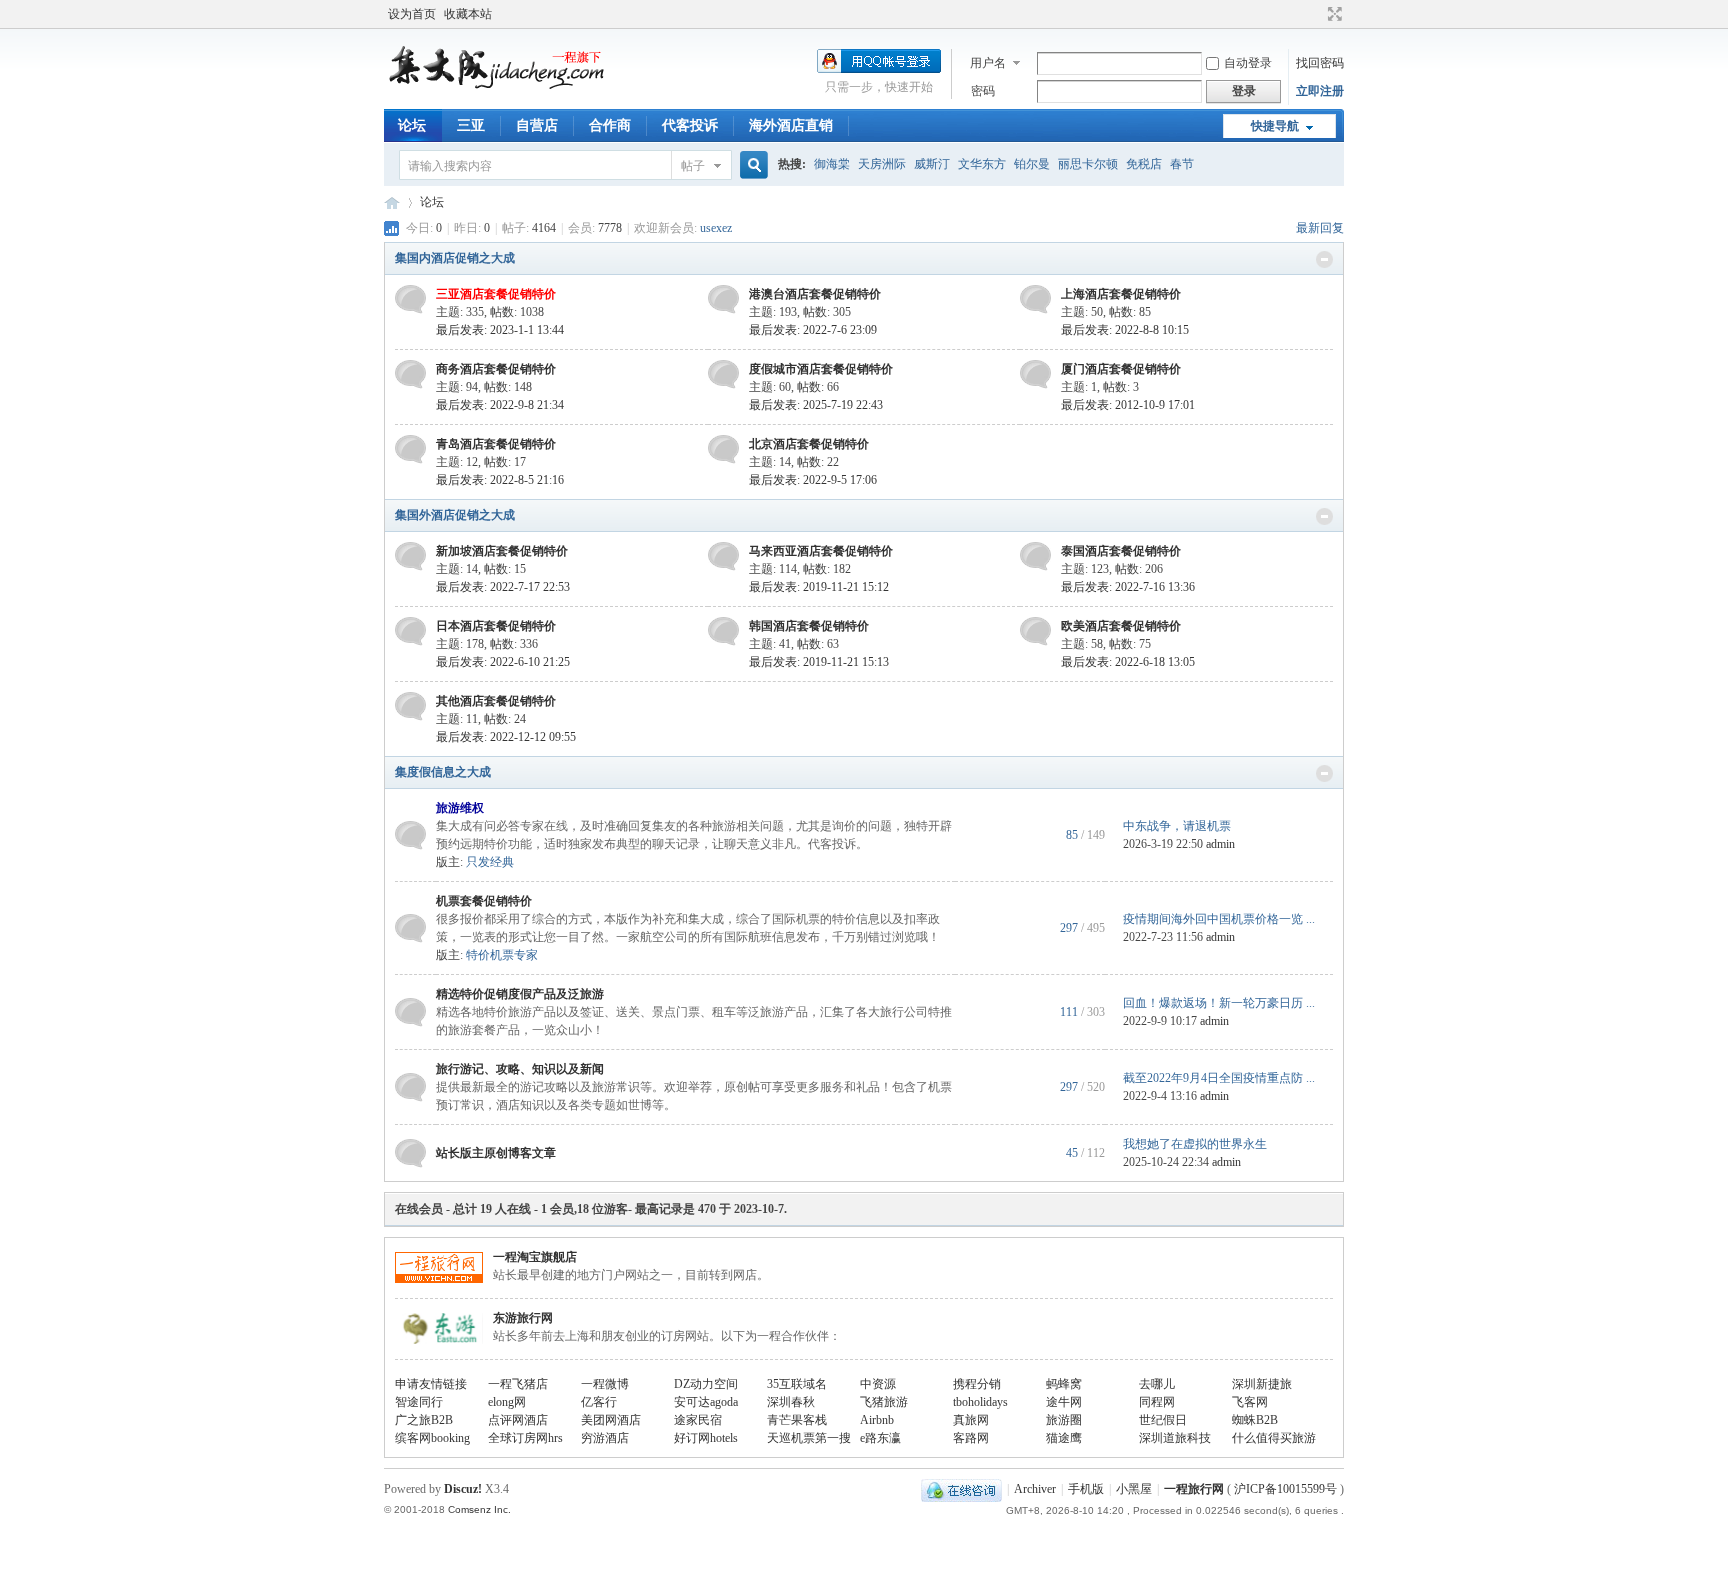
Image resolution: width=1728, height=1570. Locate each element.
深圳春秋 (791, 1402)
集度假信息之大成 (443, 772)
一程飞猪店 (518, 1384)
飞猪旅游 (884, 1402)
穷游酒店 (605, 1438)
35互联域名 (797, 1384)
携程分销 (977, 1384)
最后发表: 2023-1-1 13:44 (500, 330)
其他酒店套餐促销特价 (496, 701)
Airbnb (877, 1420)
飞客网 (1250, 1402)
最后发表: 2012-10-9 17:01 (1128, 405)
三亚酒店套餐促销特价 (496, 294)
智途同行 (419, 1402)
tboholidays (980, 1402)
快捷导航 (1275, 126)
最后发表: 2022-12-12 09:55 (506, 737)
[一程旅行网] (504, 85)
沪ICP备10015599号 (1285, 1489)
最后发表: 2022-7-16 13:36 (1128, 587)
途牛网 (1064, 1402)
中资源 (878, 1384)
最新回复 (1320, 228)
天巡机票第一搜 (809, 1438)
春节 (1182, 164)
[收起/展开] (1324, 259)
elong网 (507, 1402)
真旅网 (971, 1420)
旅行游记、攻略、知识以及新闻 (520, 1069)
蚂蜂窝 (1064, 1384)
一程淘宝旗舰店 (535, 1257)
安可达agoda (706, 1402)
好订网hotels (706, 1438)
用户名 (988, 63)
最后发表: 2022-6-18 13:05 (1128, 662)
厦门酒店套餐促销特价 (1121, 369)
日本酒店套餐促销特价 (496, 626)
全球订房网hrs (525, 1438)
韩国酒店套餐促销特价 (809, 626)
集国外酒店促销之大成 (455, 515)
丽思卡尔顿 (1088, 164)
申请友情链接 (431, 1384)
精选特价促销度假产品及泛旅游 (520, 994)
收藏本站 (468, 14)
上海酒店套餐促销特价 (1121, 294)
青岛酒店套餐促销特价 (496, 444)
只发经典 (490, 862)
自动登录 (1248, 63)
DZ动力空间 (706, 1384)
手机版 (1086, 1489)
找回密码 (1320, 63)
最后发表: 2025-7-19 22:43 (816, 405)
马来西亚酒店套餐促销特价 (821, 551)
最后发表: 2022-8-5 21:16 (500, 480)
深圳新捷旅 (1262, 1384)
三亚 (471, 125)
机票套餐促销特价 (484, 901)
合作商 (610, 125)
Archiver (1035, 1489)
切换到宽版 (1332, 14)
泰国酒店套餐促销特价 (1121, 551)
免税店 (1144, 164)
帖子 (693, 166)
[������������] (1316, 14)
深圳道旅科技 (1175, 1438)
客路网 (971, 1438)
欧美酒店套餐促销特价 (1121, 626)
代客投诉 (690, 125)
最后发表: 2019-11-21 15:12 (819, 587)
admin (1220, 844)
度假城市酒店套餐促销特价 (821, 369)
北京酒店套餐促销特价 (809, 444)
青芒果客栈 (797, 1420)
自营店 (537, 125)
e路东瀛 (880, 1438)
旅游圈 (1064, 1420)
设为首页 (412, 14)
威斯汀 (932, 164)
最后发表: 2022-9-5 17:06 (813, 480)
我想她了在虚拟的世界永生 (1195, 1144)
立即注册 (1320, 91)
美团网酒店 (611, 1420)
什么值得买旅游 (1274, 1438)
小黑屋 (1134, 1489)
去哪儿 (1157, 1384)
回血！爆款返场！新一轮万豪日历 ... (1219, 1003)
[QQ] (961, 1489)
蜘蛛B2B (1255, 1420)
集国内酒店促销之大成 (455, 258)
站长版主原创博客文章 (496, 1153)
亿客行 (599, 1402)
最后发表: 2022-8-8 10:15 (1125, 330)
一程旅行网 (392, 202)
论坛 (412, 125)
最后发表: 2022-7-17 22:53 (503, 587)
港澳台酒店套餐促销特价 (815, 294)
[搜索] (751, 165)
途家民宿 (698, 1420)
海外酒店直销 (791, 125)
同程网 (1157, 1402)
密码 (983, 91)
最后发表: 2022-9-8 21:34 (500, 405)
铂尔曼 (1032, 164)
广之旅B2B (424, 1420)
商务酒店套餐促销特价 (496, 369)
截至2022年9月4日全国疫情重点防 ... (1219, 1078)
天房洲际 (882, 164)
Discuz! (463, 1489)
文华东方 (982, 164)
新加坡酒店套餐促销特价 (502, 551)
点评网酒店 (518, 1420)
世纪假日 (1163, 1420)
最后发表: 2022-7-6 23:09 (813, 330)
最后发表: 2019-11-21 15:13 (819, 662)
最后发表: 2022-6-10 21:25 (503, 662)
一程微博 (605, 1384)
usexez (716, 228)
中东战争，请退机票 (1177, 826)
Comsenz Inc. (479, 1509)
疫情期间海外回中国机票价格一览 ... (1219, 919)
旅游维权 (460, 808)
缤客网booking (432, 1438)
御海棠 (832, 164)
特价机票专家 (502, 955)
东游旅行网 (523, 1318)
